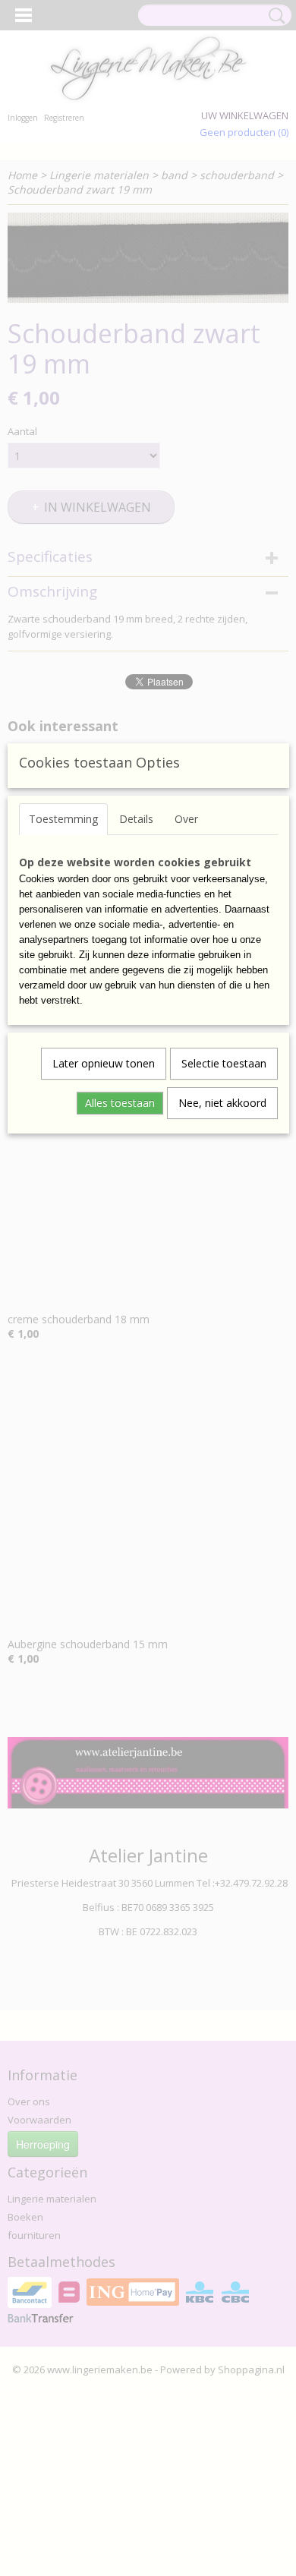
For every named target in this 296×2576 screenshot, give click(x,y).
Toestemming (63, 819)
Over (186, 819)
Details (136, 819)
